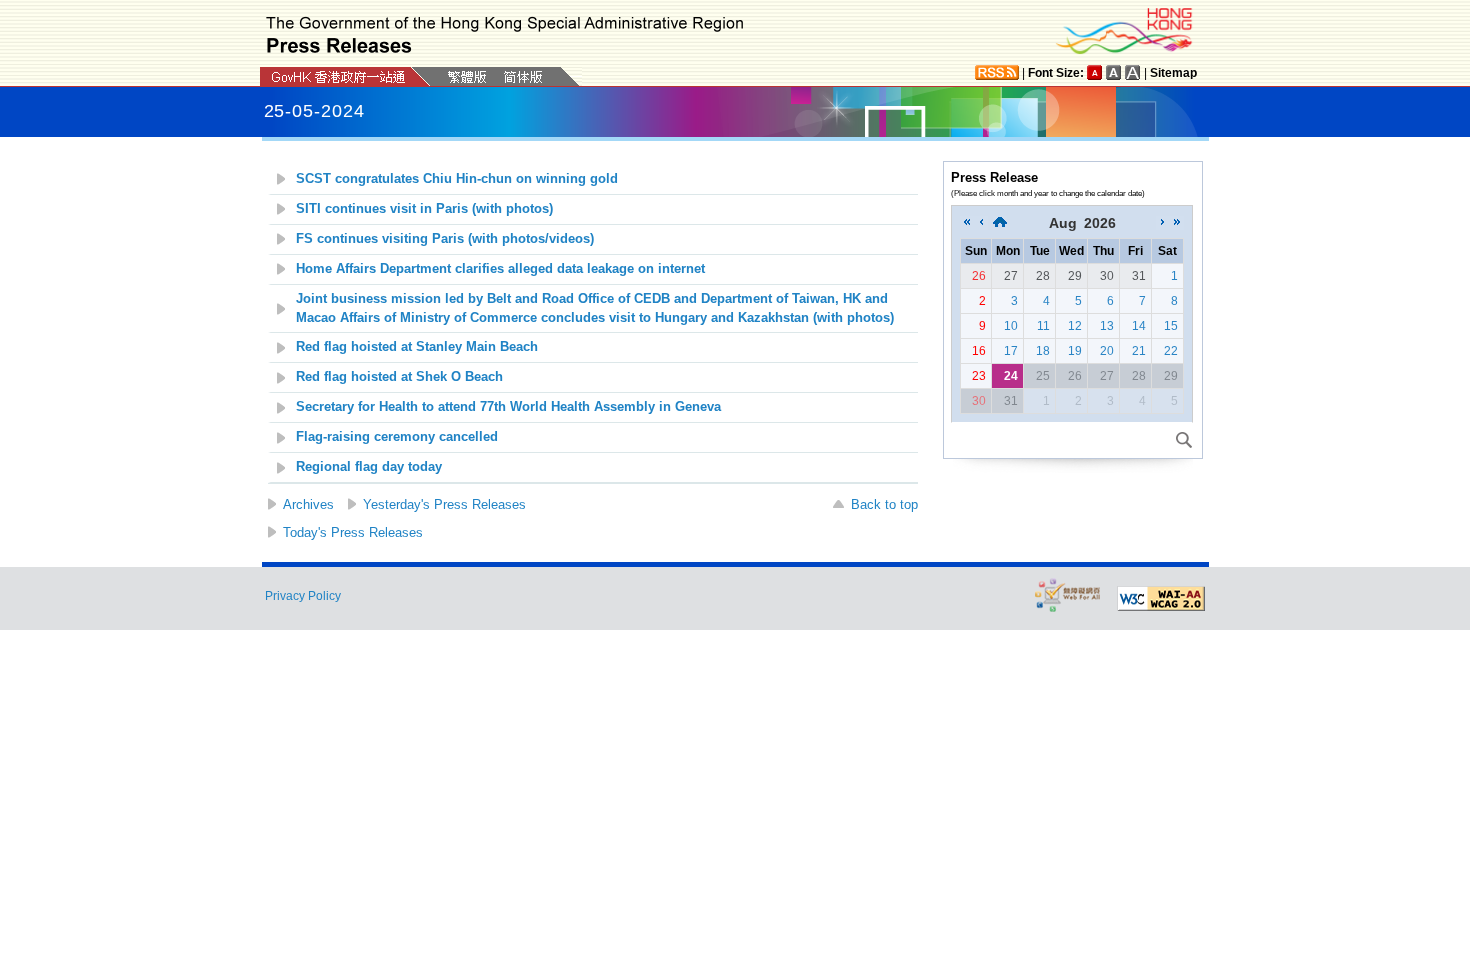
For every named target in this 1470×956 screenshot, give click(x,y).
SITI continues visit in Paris (424, 209)
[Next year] (1177, 223)
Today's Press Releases (353, 532)
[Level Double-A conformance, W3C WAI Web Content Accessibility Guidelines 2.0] (1161, 599)
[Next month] (1163, 223)
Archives (308, 504)
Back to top (884, 504)
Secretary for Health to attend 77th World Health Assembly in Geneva (508, 407)
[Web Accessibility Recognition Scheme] (1068, 594)
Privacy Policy (303, 596)
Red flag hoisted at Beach (417, 347)
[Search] (1184, 440)
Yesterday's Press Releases (444, 504)
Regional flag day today (369, 467)
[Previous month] (981, 223)
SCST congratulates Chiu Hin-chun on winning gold (457, 179)
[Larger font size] (1114, 72)
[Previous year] (967, 223)
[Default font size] (1095, 72)
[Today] (1000, 223)
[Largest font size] (1133, 72)
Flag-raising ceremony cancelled (397, 437)
